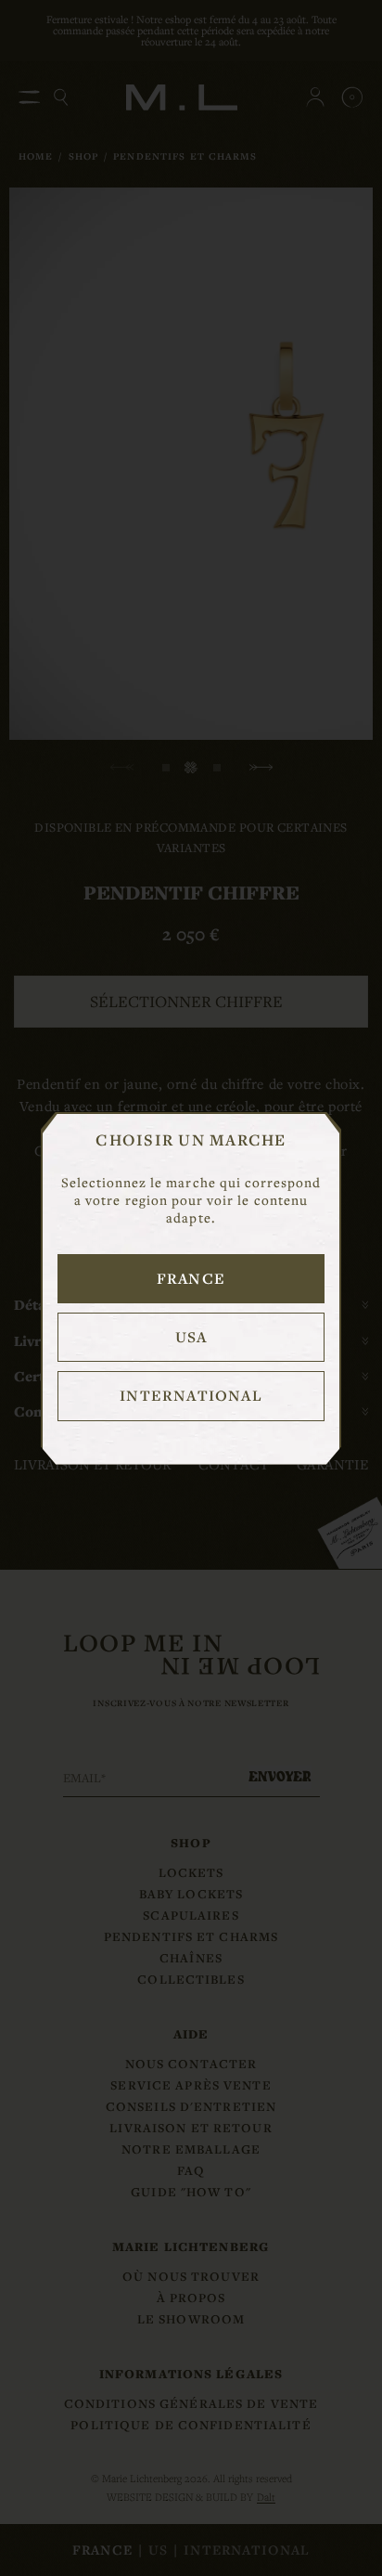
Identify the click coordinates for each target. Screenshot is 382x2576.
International (191, 1395)
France (191, 1278)
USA (191, 1337)
